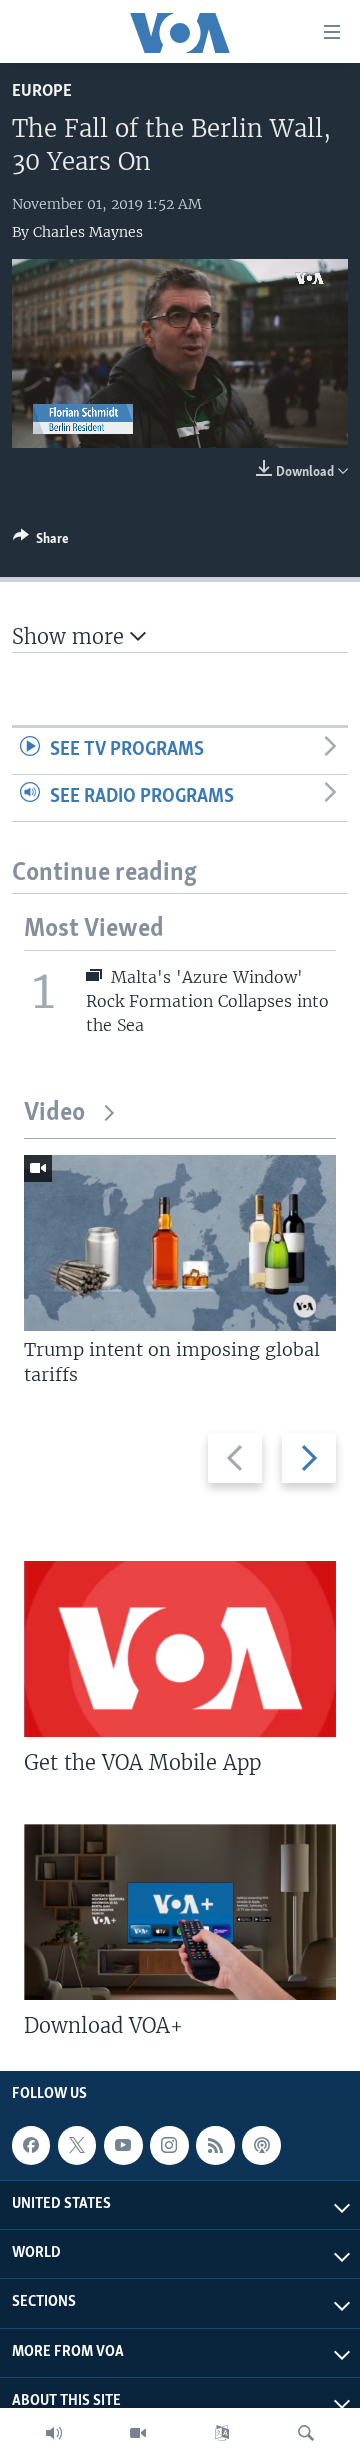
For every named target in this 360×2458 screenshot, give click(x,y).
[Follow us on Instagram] (169, 2145)
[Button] (41, 542)
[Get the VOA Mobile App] (180, 1649)
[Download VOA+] (180, 1912)
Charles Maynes (88, 232)
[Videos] (138, 2433)
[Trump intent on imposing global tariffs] (180, 1243)
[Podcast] (261, 2145)
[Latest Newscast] (54, 2433)
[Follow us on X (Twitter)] (77, 2145)
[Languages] (222, 2433)
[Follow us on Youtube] (123, 2145)
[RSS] (215, 2145)
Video (54, 1113)
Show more (71, 636)
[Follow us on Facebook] (31, 2145)
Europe (42, 91)
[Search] (306, 2433)
